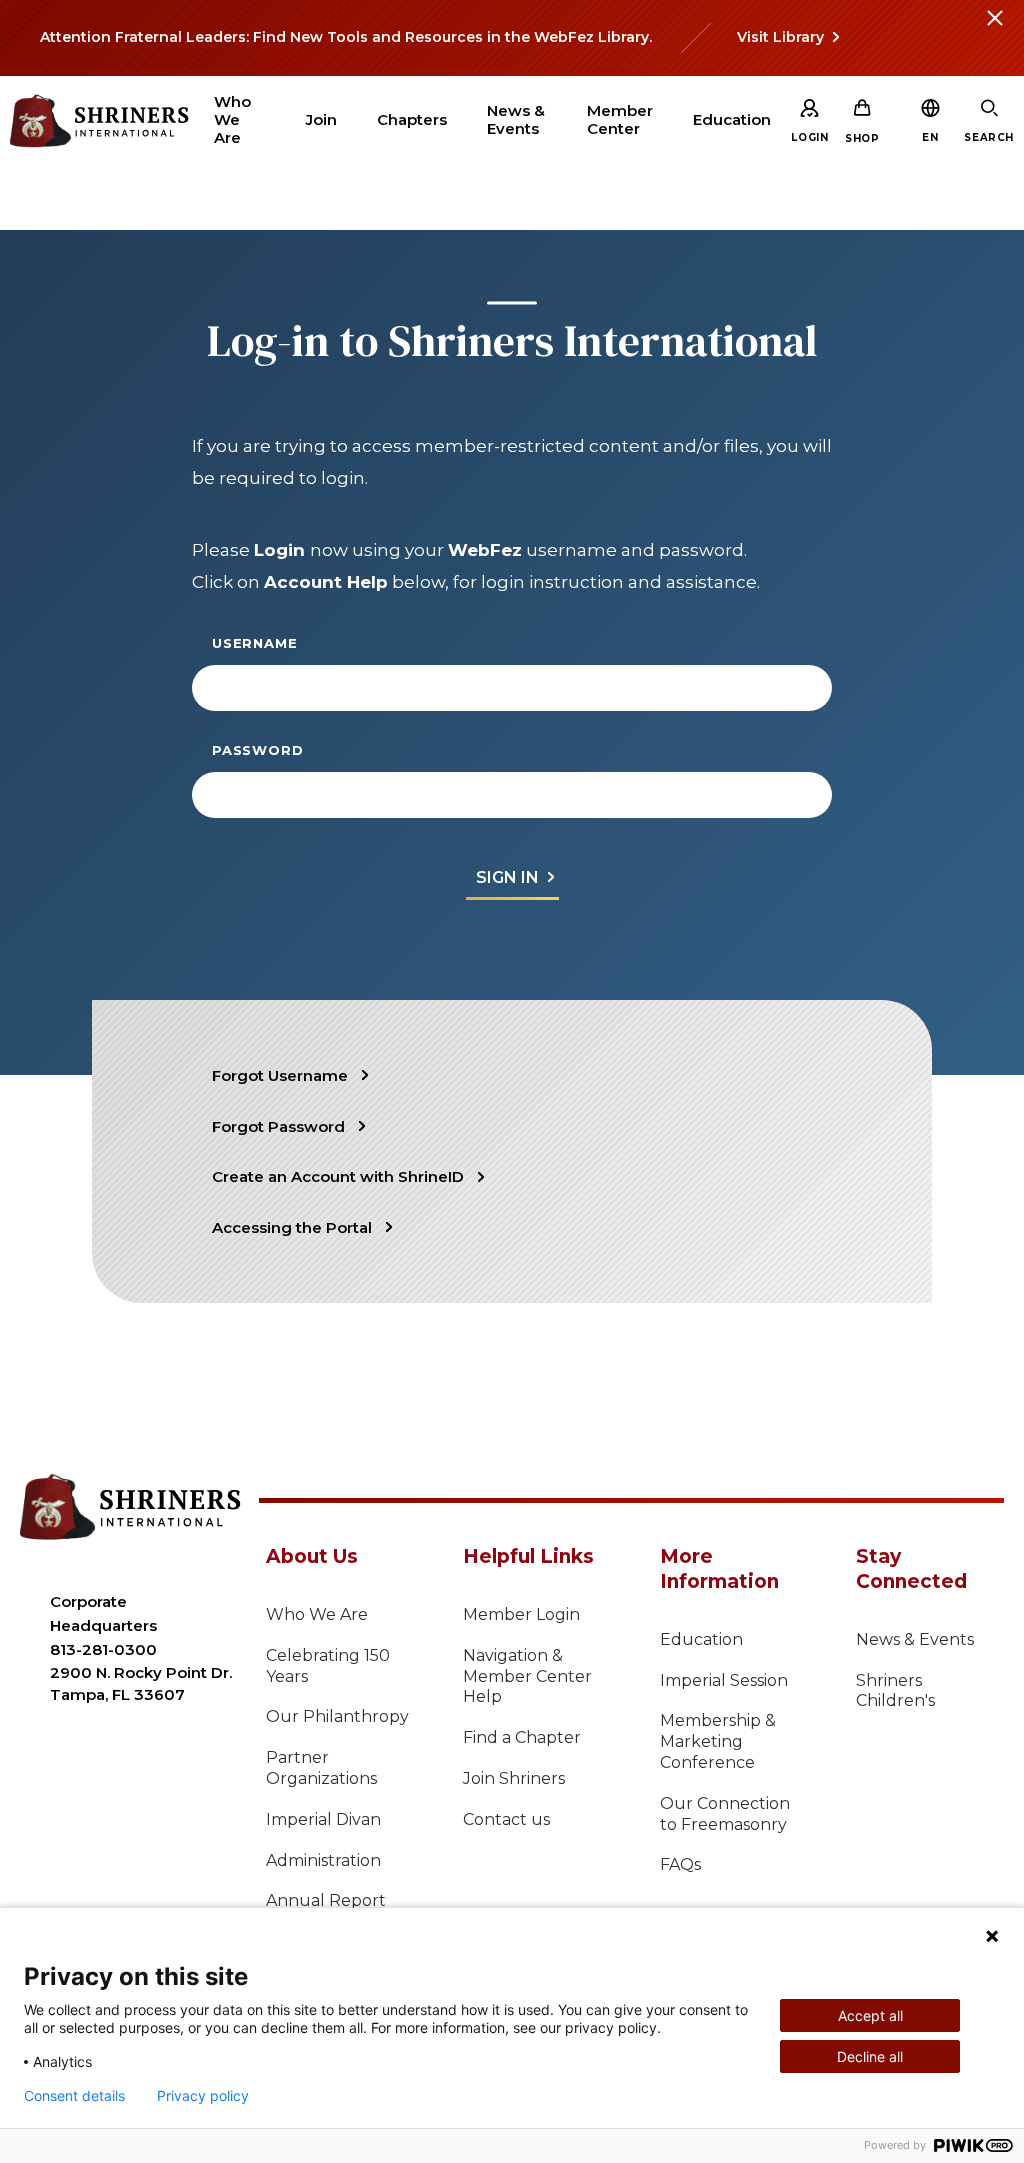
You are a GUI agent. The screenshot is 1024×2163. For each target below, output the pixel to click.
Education (701, 1639)
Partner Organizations (321, 1768)
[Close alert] (994, 30)
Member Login (521, 1614)
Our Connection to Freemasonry (725, 1814)
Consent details (74, 2096)
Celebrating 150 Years (328, 1666)
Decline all (870, 2056)
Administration (323, 1860)
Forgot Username (280, 1075)
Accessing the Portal (292, 1227)
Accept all (870, 2015)
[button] (930, 137)
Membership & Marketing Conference (718, 1741)
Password (257, 750)
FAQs (680, 1864)
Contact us (506, 1819)
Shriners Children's (895, 1691)
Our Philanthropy (337, 1716)
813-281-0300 (103, 1649)
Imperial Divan (323, 1819)
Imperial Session (724, 1680)
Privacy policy (203, 2096)
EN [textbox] (930, 137)
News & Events (915, 1639)
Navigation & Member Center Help (527, 1676)
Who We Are (317, 1614)
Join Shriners (514, 1778)
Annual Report (326, 1900)
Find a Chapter (522, 1737)
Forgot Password (278, 1126)
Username (254, 643)
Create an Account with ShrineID (338, 1176)
